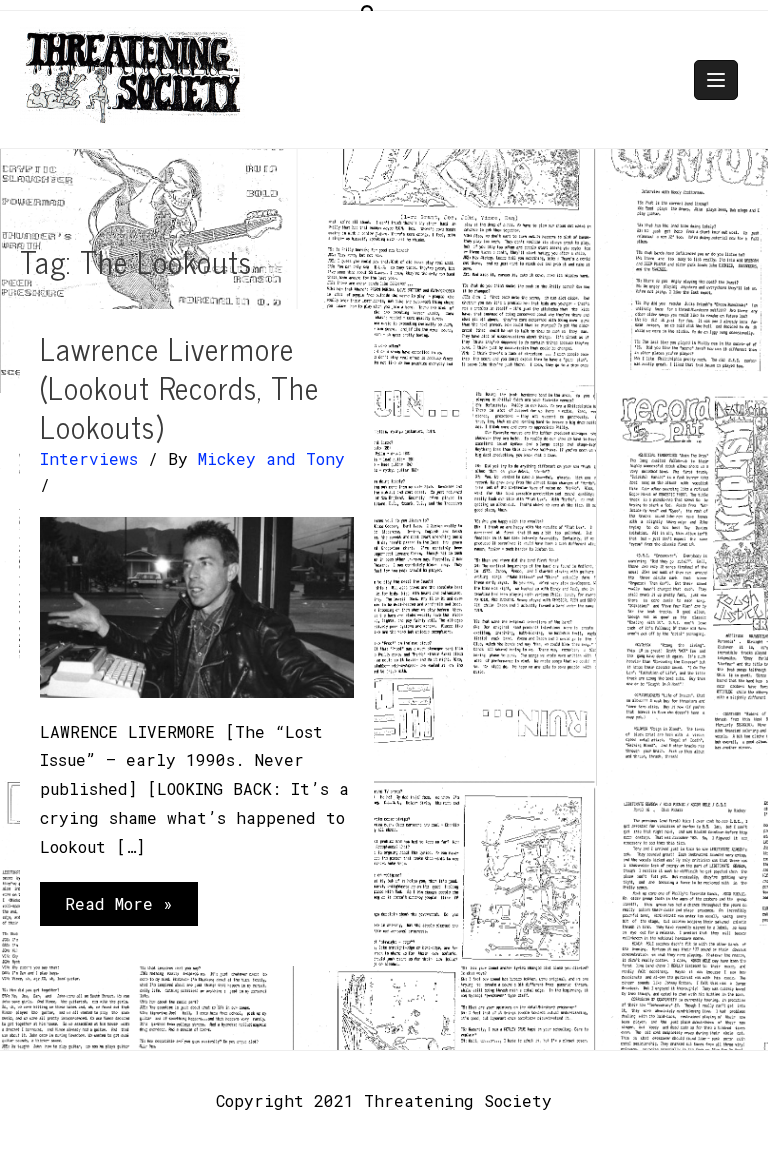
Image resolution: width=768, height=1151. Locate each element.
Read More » (118, 909)
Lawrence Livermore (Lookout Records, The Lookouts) (179, 387)
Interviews (89, 458)
